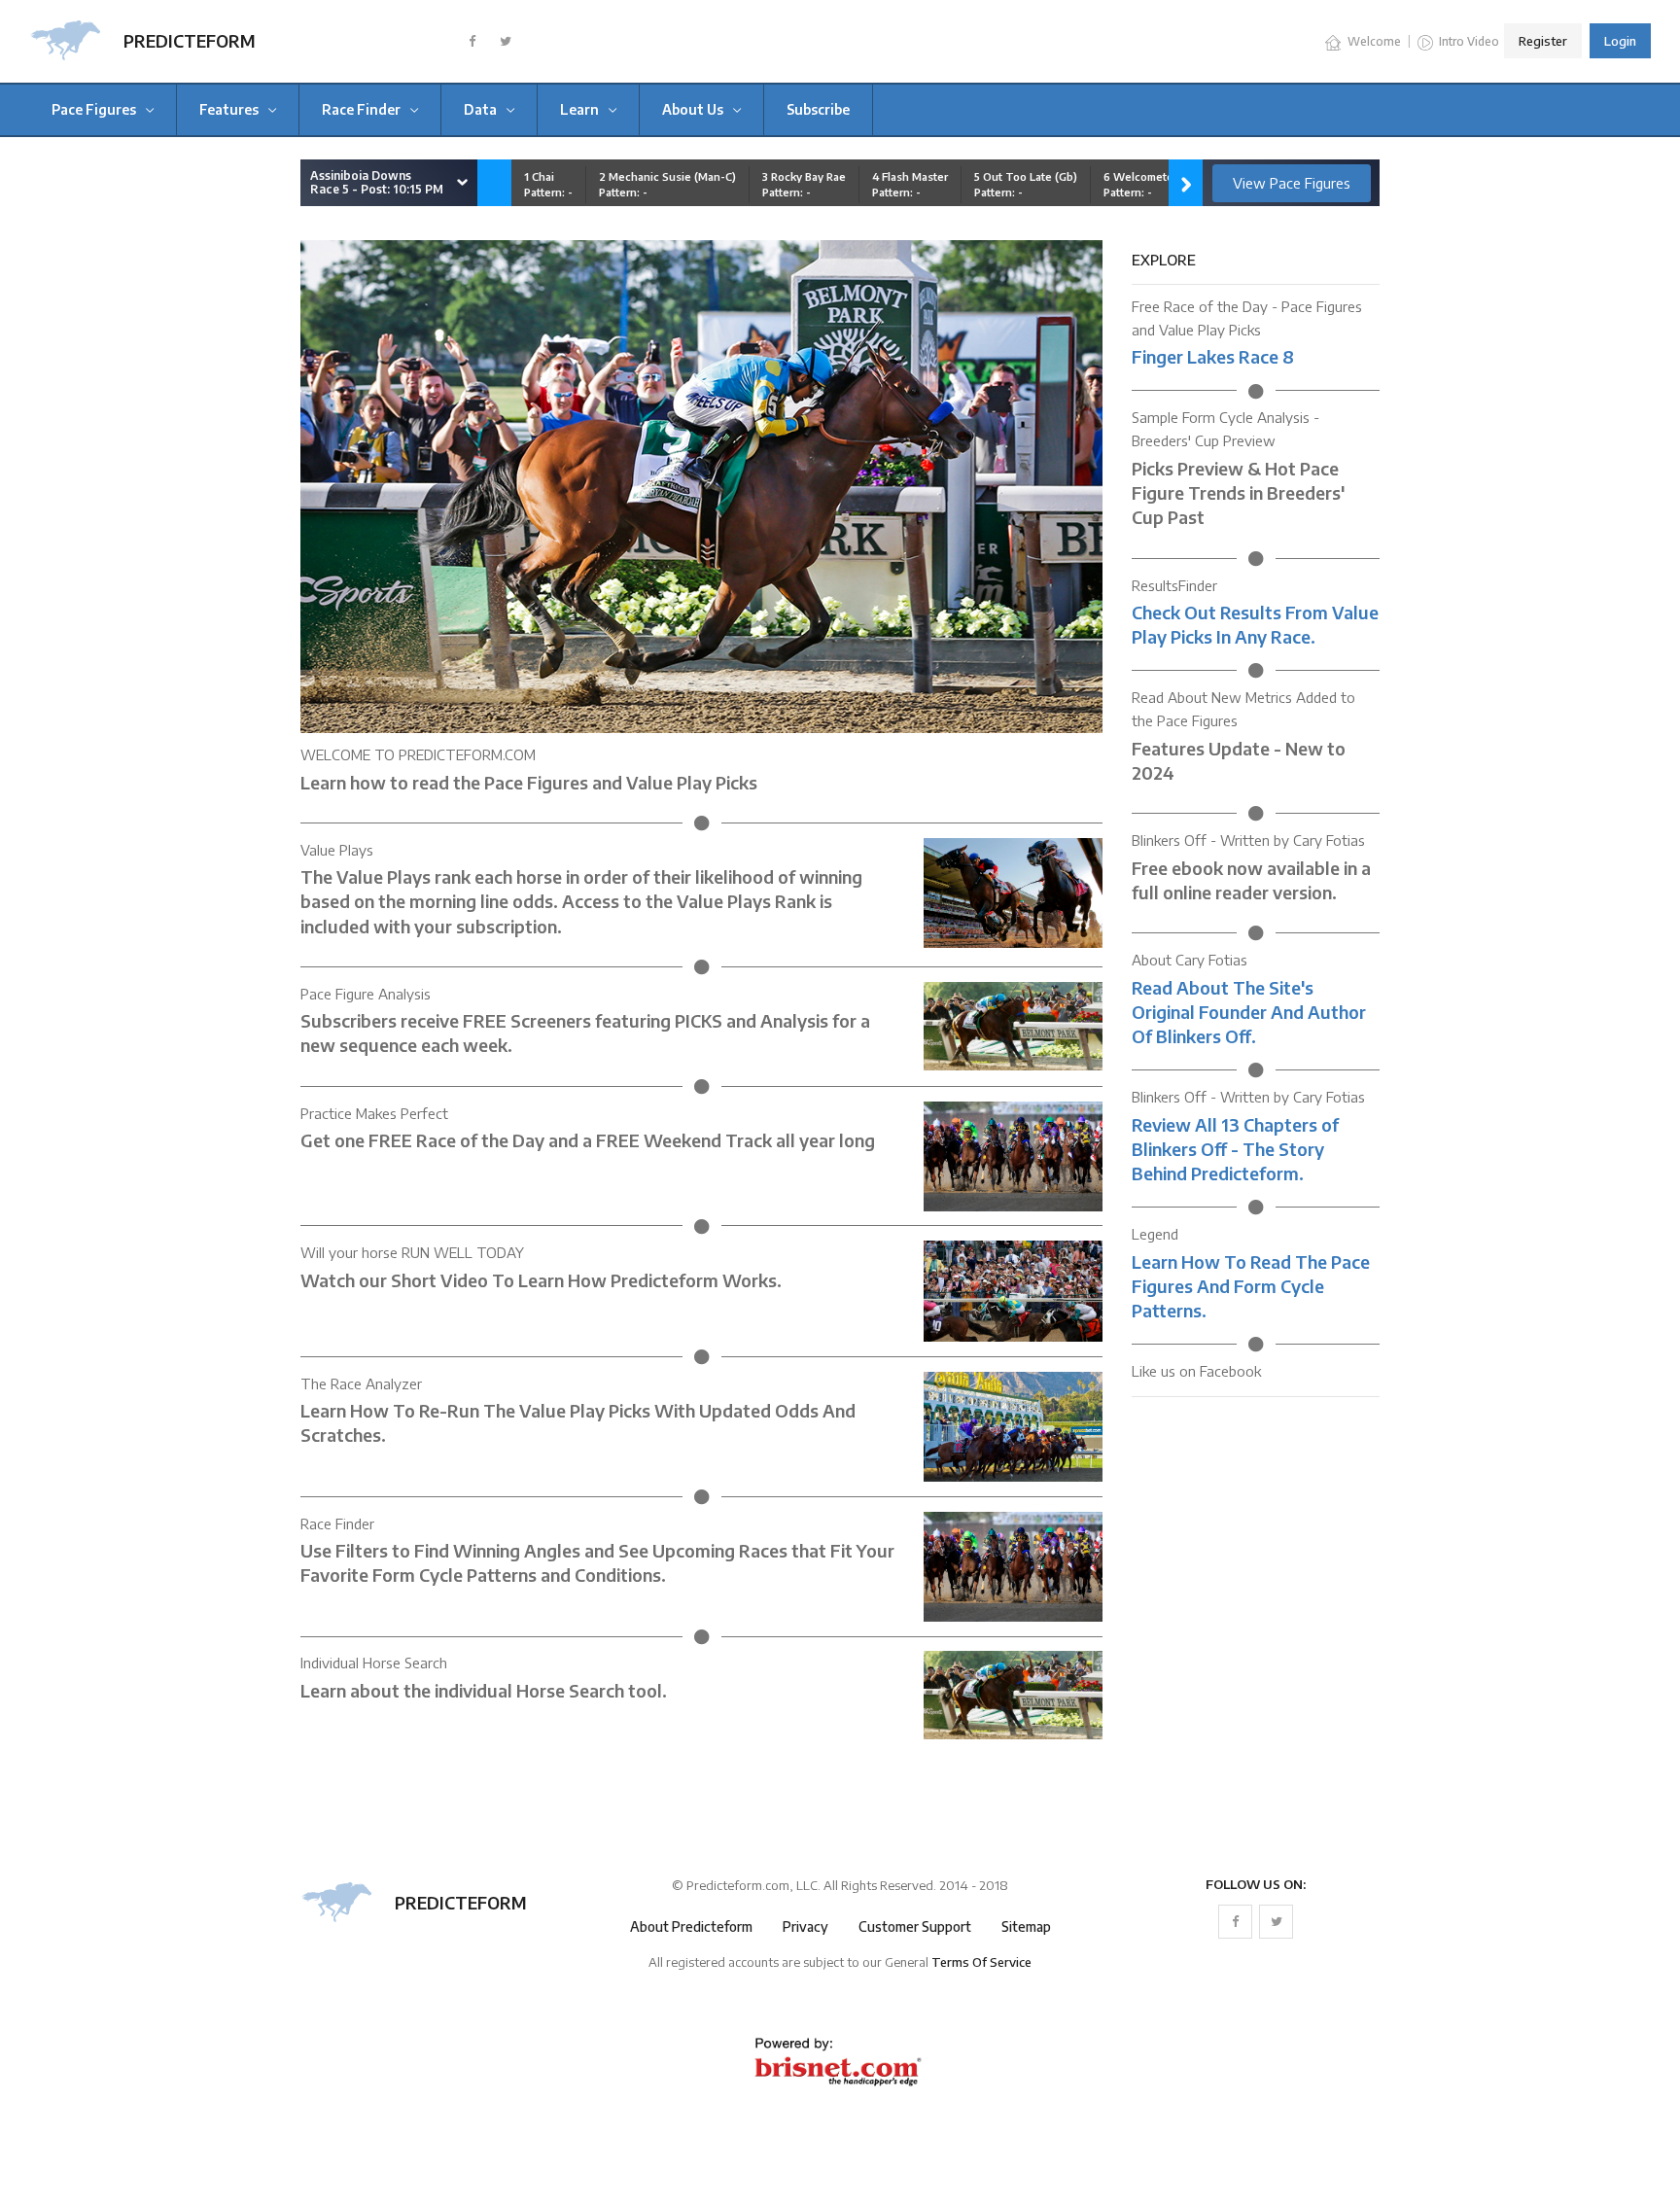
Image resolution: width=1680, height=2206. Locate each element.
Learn (581, 109)
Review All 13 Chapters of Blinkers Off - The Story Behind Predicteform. (1235, 1149)
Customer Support (915, 1926)
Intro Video (1468, 41)
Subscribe (818, 109)
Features (230, 109)
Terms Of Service (981, 1962)
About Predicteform (691, 1926)
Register (1543, 41)
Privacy (805, 1926)
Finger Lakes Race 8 (1213, 356)
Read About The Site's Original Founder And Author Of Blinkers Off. (1249, 1012)
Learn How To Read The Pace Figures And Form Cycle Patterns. (1251, 1286)
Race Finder (363, 109)
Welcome (1373, 41)
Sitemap (1026, 1926)
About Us (694, 109)
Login (1620, 41)
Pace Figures (95, 109)
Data (482, 109)
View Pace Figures (1292, 183)
